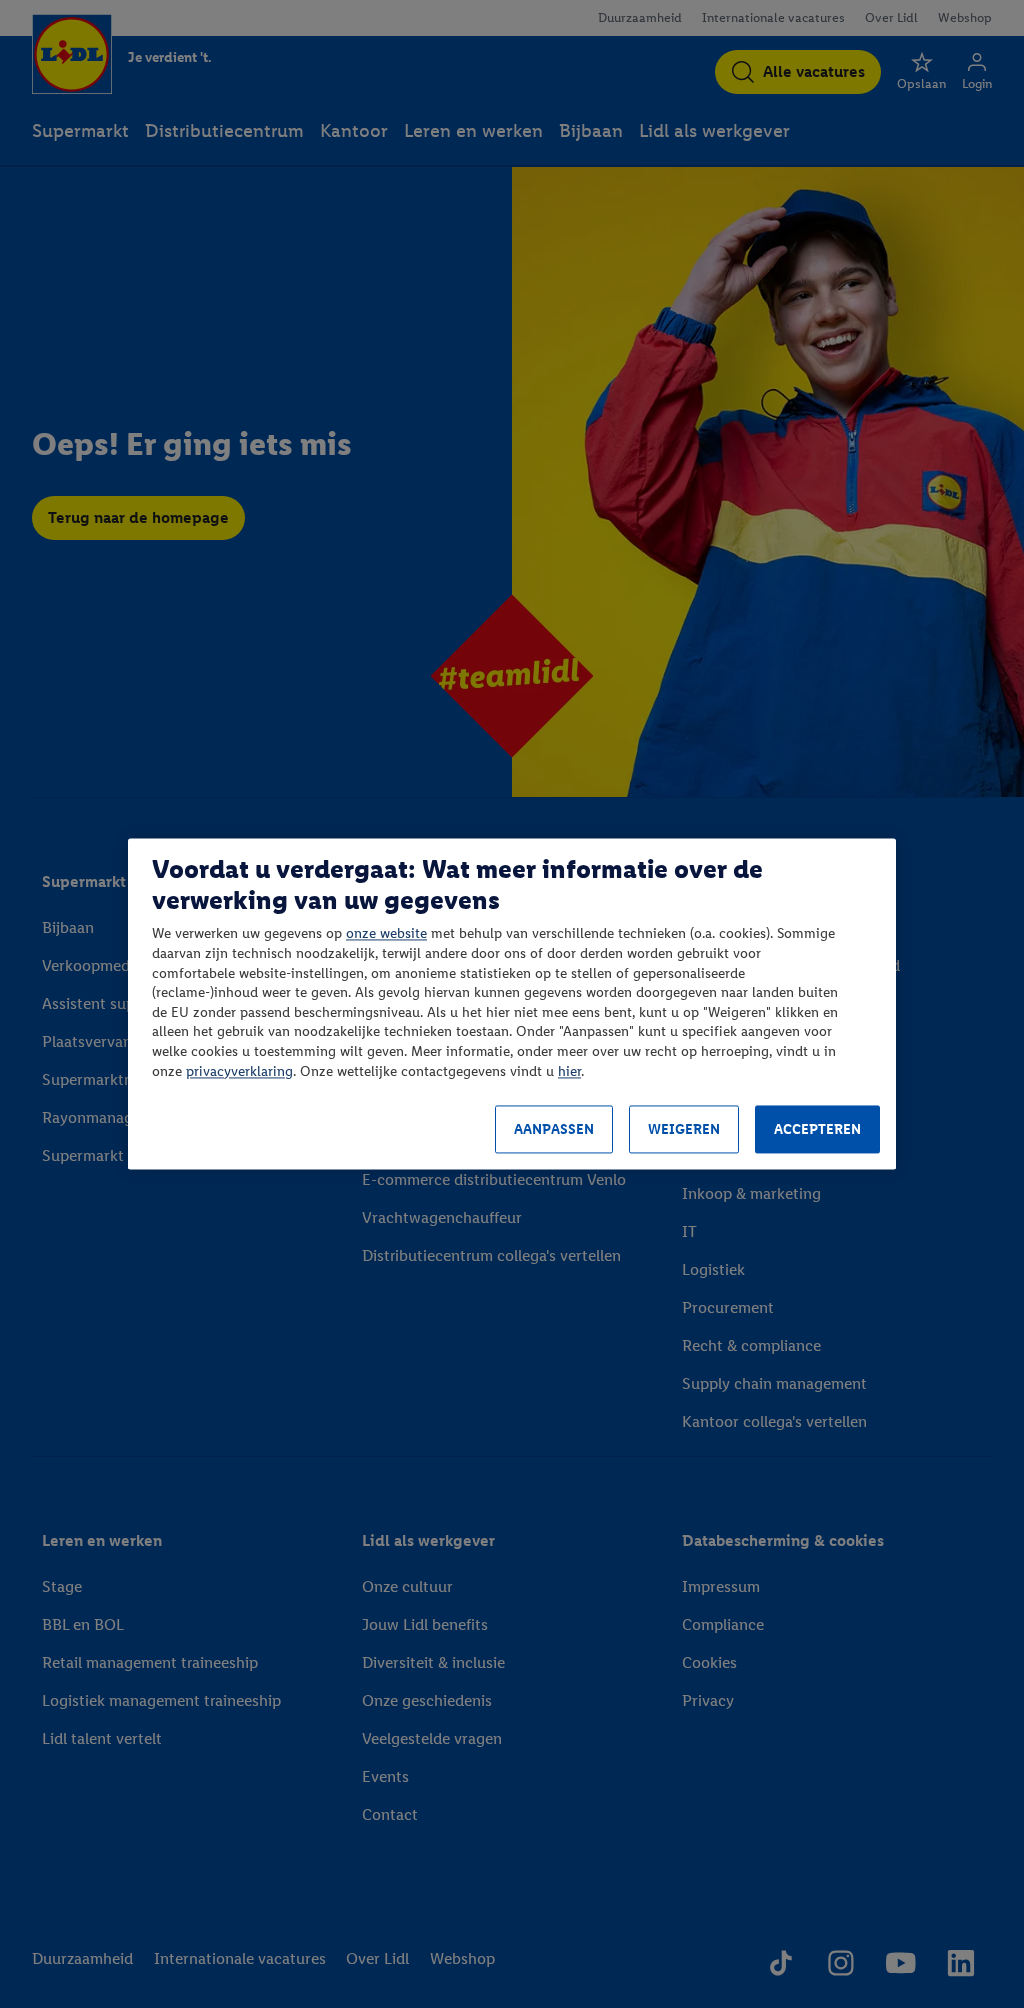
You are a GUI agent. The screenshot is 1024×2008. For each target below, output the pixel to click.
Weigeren (684, 1129)
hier (569, 1071)
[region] (512, 1003)
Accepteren (817, 1129)
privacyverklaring (239, 1071)
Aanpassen (554, 1129)
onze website (386, 934)
